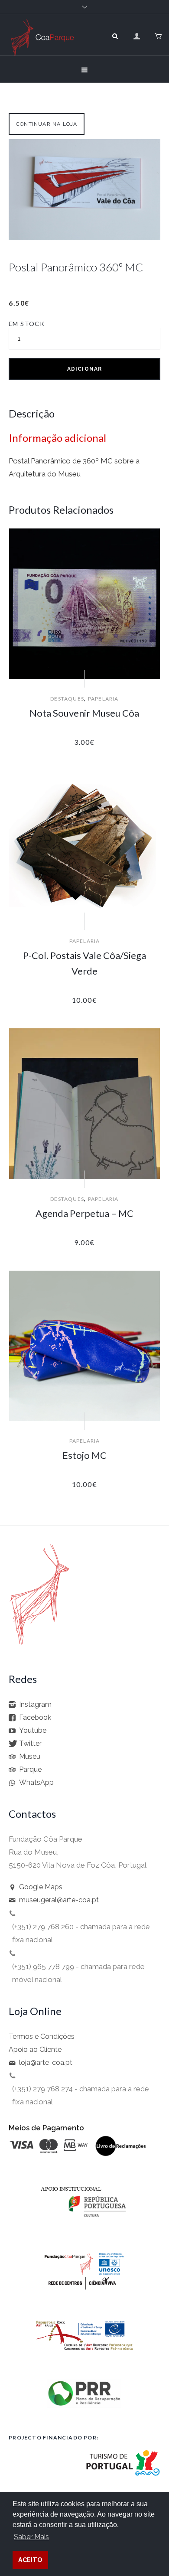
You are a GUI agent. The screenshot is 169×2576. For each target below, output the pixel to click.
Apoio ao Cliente (35, 2049)
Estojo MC (84, 1455)
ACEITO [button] (30, 2560)
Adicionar (85, 369)
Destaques (67, 699)
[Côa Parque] (42, 47)
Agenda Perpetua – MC (84, 1213)
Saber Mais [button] (31, 2537)
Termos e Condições (42, 2036)
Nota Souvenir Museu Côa (84, 713)
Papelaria (103, 699)
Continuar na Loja (47, 124)
